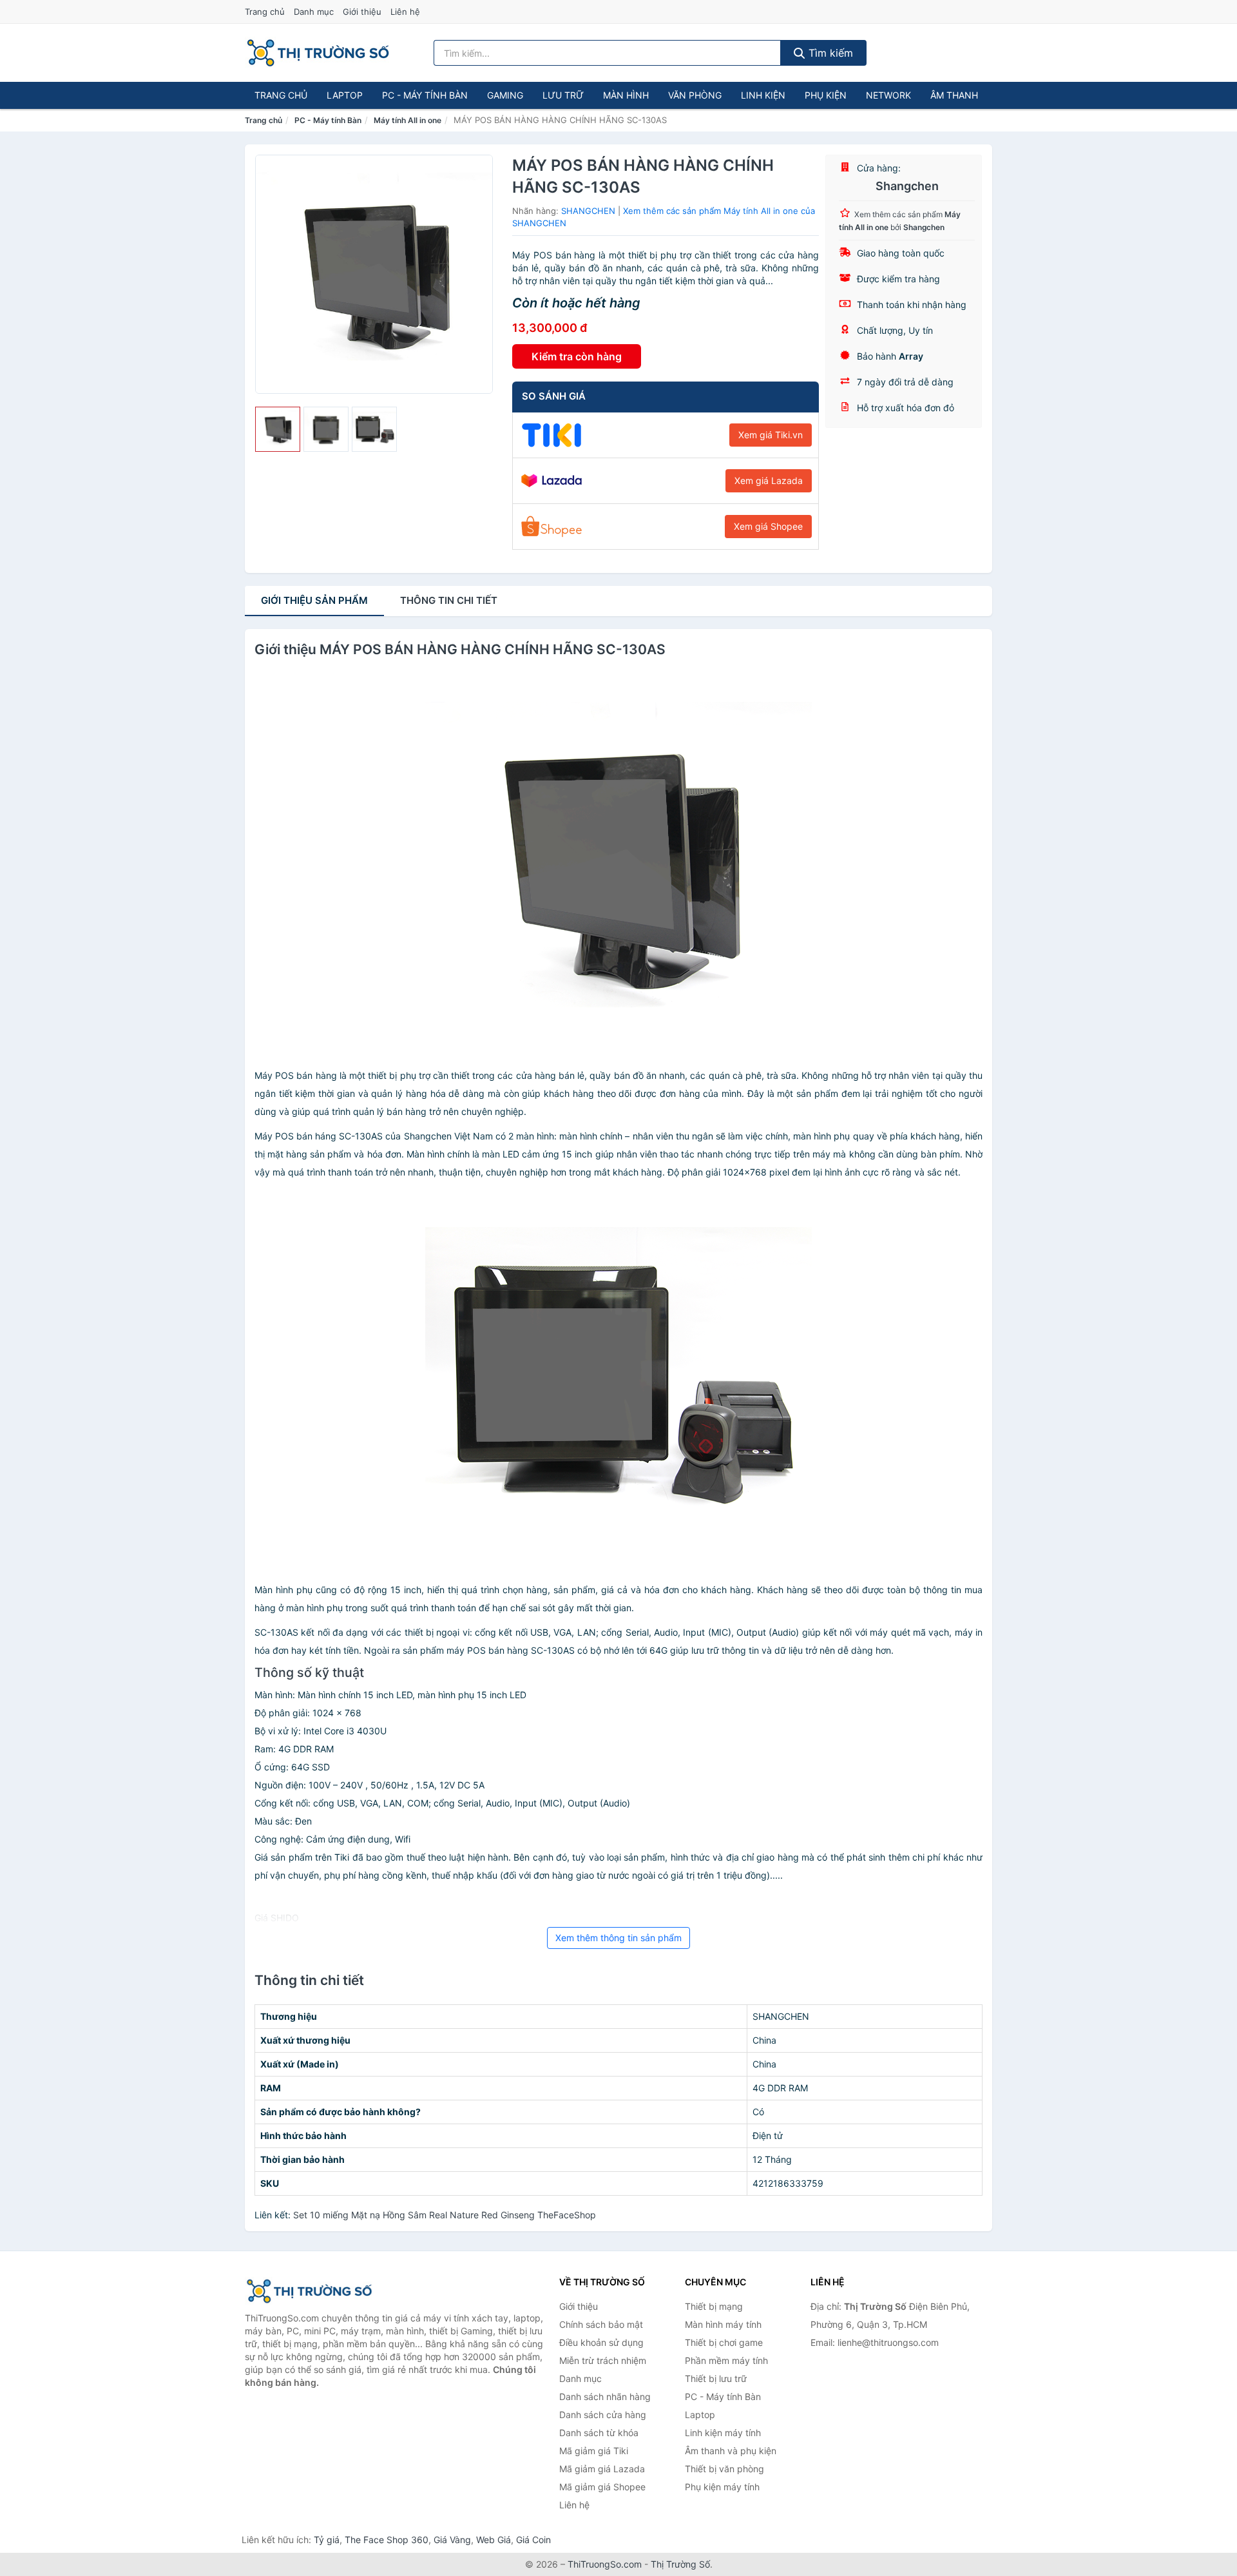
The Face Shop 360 (387, 2540)
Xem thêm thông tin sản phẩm (618, 1938)
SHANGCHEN (588, 211)
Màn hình (626, 95)
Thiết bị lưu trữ (716, 2378)
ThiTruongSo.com (605, 2564)
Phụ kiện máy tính (722, 2487)
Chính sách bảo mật (601, 2324)
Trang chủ (265, 12)
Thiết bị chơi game (724, 2342)
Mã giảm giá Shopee (602, 2487)
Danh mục (314, 12)
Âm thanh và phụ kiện (731, 2451)
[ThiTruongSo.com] (318, 53)
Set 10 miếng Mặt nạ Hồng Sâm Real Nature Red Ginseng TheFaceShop (445, 2215)
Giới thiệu (362, 12)
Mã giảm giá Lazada (602, 2469)
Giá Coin (533, 2540)
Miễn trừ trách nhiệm (603, 2360)
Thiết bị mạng (714, 2306)
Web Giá (494, 2540)
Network (888, 95)
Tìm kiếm (829, 53)
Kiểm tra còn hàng (577, 356)
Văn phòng (695, 95)
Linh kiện (763, 95)
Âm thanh (954, 95)
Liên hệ (405, 12)
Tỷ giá (327, 2540)
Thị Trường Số (680, 2564)
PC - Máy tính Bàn (425, 95)
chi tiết (449, 600)
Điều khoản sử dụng (601, 2342)
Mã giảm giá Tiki (594, 2451)
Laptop (345, 95)
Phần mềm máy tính (726, 2360)
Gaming (505, 95)
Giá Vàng (452, 2540)
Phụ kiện (826, 95)
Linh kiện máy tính (723, 2433)
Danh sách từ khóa (599, 2433)
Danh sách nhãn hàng (605, 2397)
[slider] (278, 429)
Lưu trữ (563, 95)
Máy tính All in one (408, 120)
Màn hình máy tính (723, 2324)
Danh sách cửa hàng (603, 2415)
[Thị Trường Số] (309, 2291)
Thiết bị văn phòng (724, 2469)
